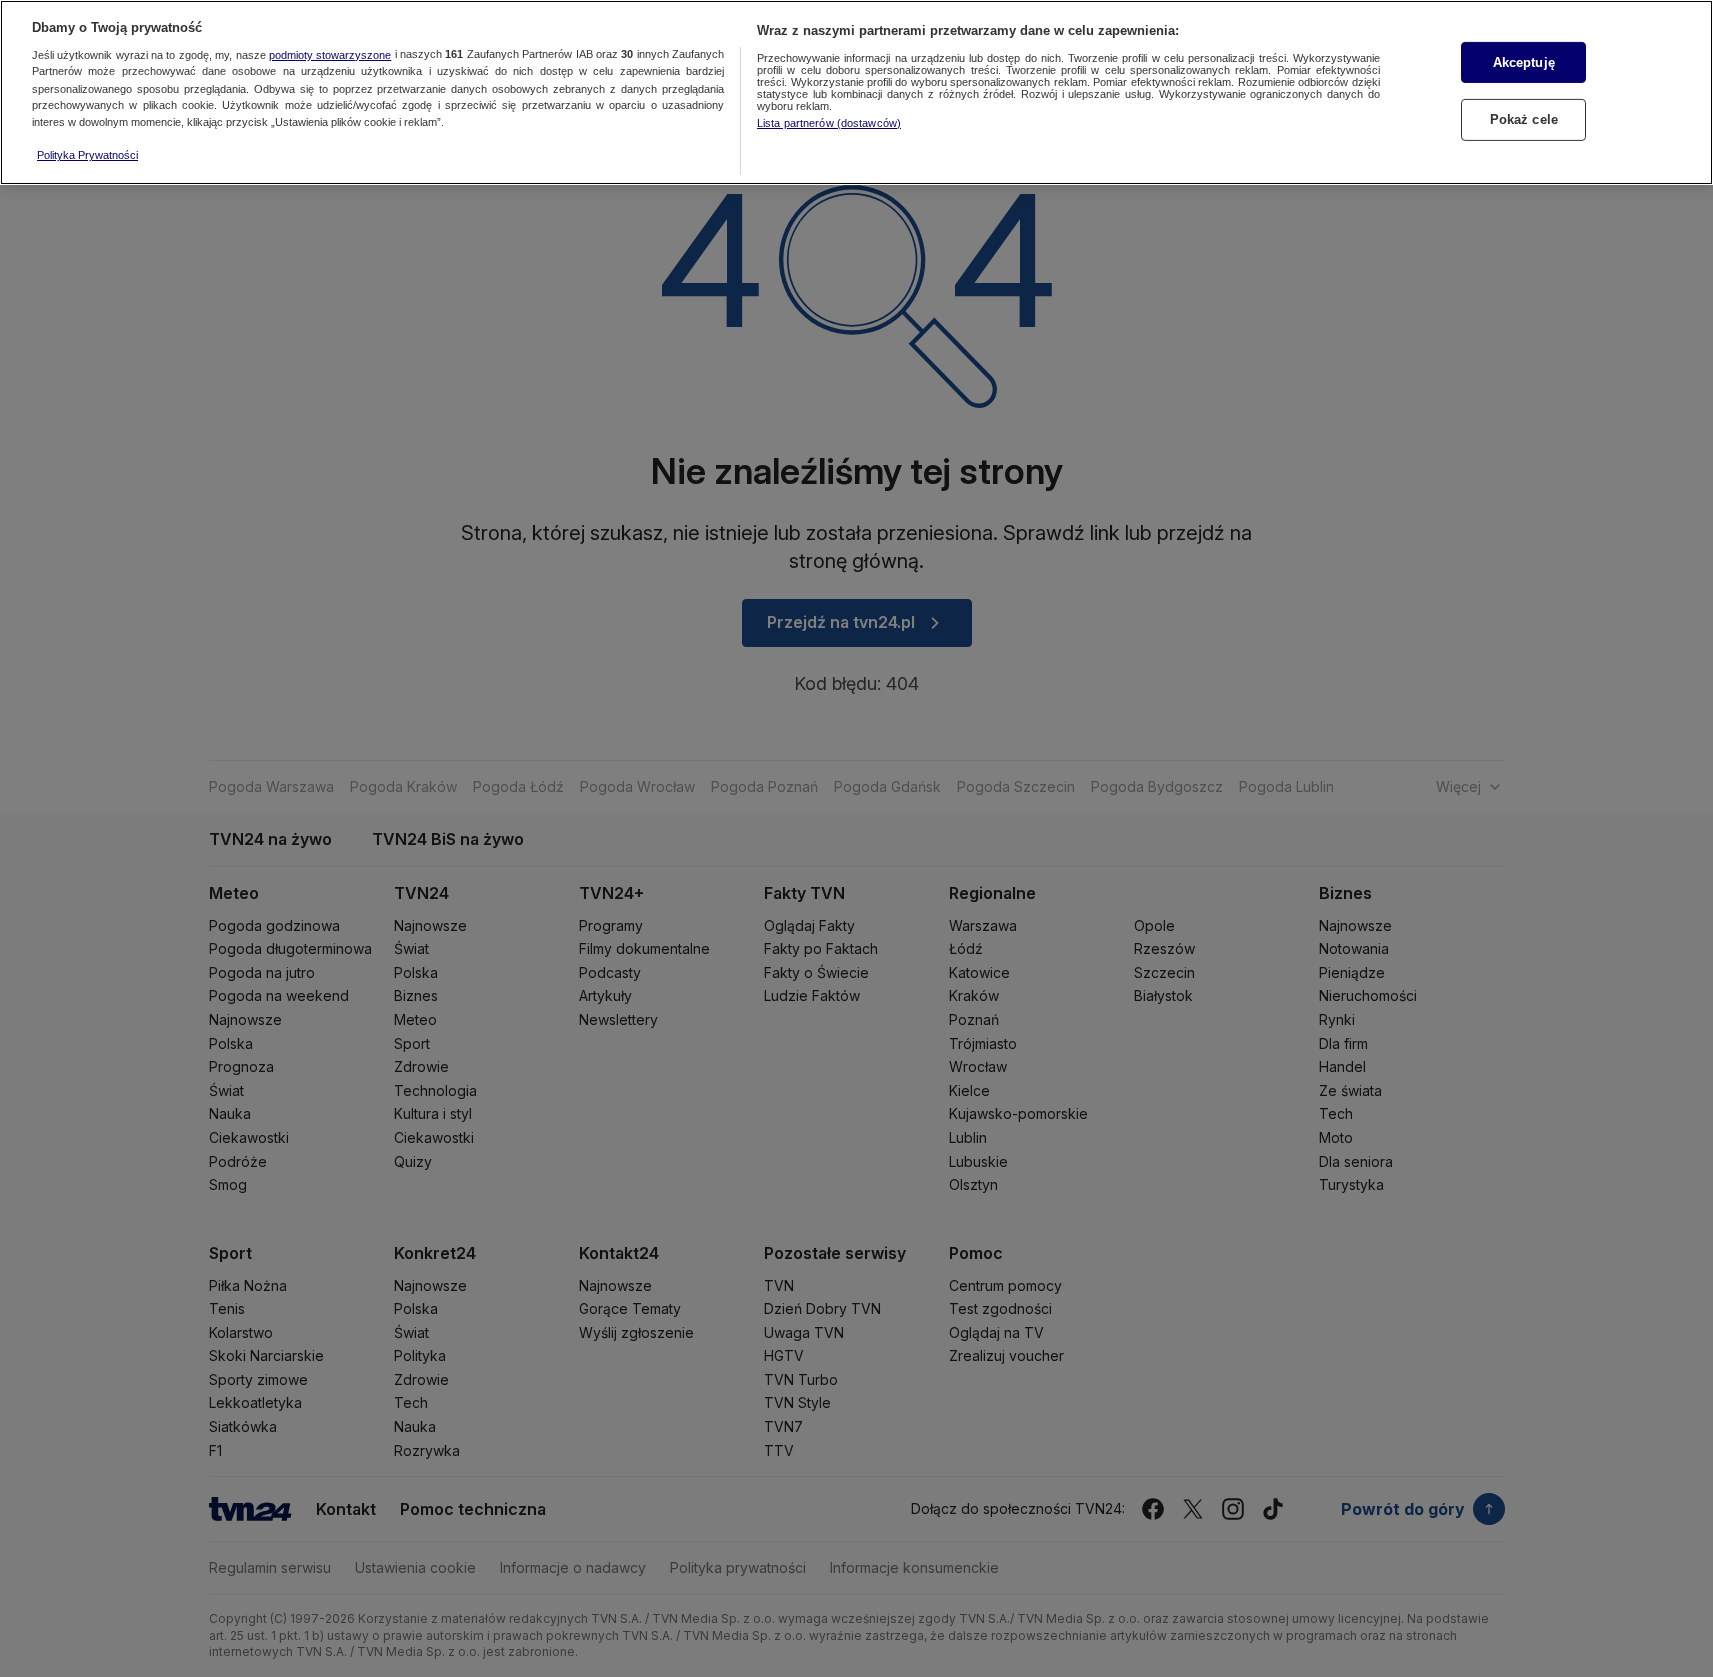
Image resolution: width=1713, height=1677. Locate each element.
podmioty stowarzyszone (330, 55)
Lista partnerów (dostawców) (829, 123)
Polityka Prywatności (87, 155)
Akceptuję (1524, 62)
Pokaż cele (1524, 119)
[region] (856, 92)
